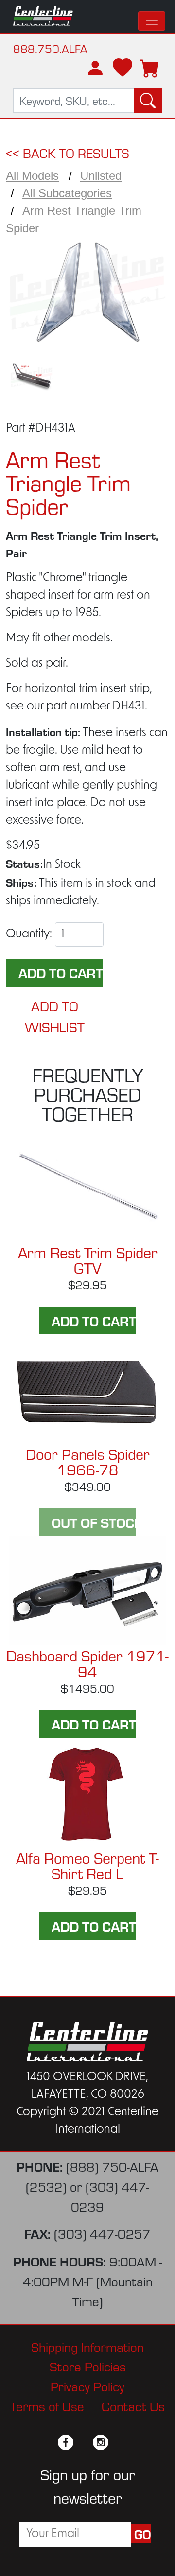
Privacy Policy (87, 2386)
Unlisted (101, 176)
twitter (83, 2442)
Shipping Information (87, 2346)
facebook (66, 2442)
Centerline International (43, 17)
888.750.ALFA (50, 48)
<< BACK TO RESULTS (68, 152)
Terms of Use (47, 2406)
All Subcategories (67, 193)
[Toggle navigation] (152, 21)
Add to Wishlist (55, 1016)
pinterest (118, 2442)
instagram (101, 2442)
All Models (32, 176)
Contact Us (133, 2406)
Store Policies (88, 2366)
